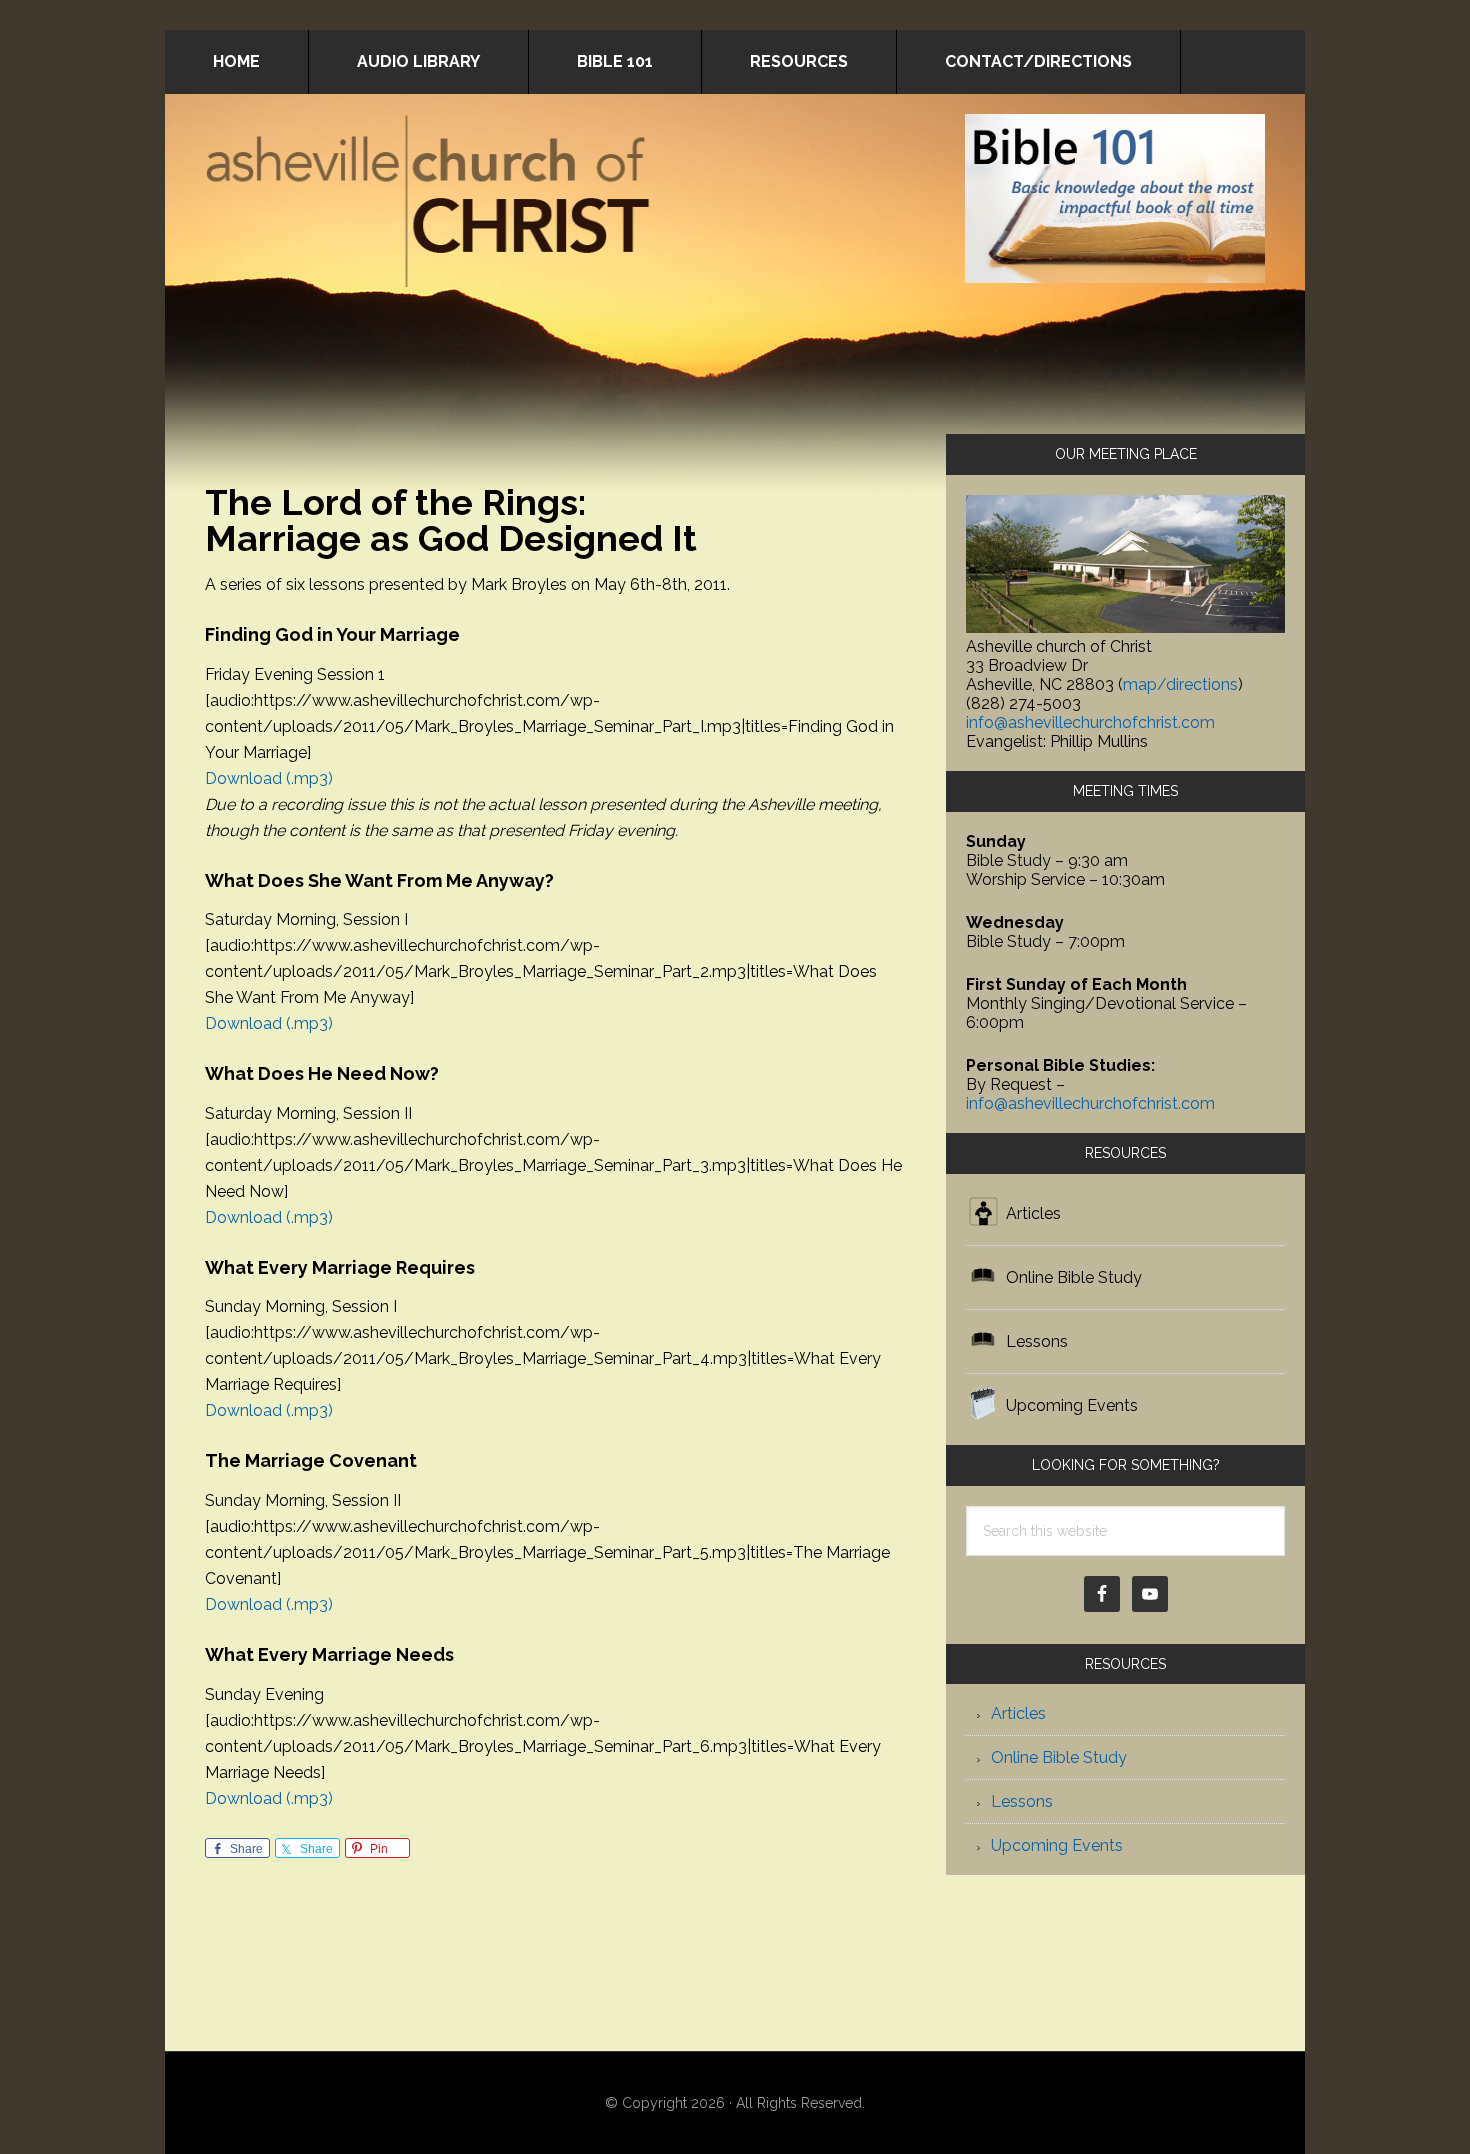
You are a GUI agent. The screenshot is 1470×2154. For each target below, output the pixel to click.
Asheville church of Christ (429, 204)
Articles (1033, 1213)
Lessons (1037, 1341)
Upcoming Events (1072, 1405)
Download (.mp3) (269, 778)
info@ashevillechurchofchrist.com (1090, 722)
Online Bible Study (1074, 1277)
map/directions (1180, 684)
